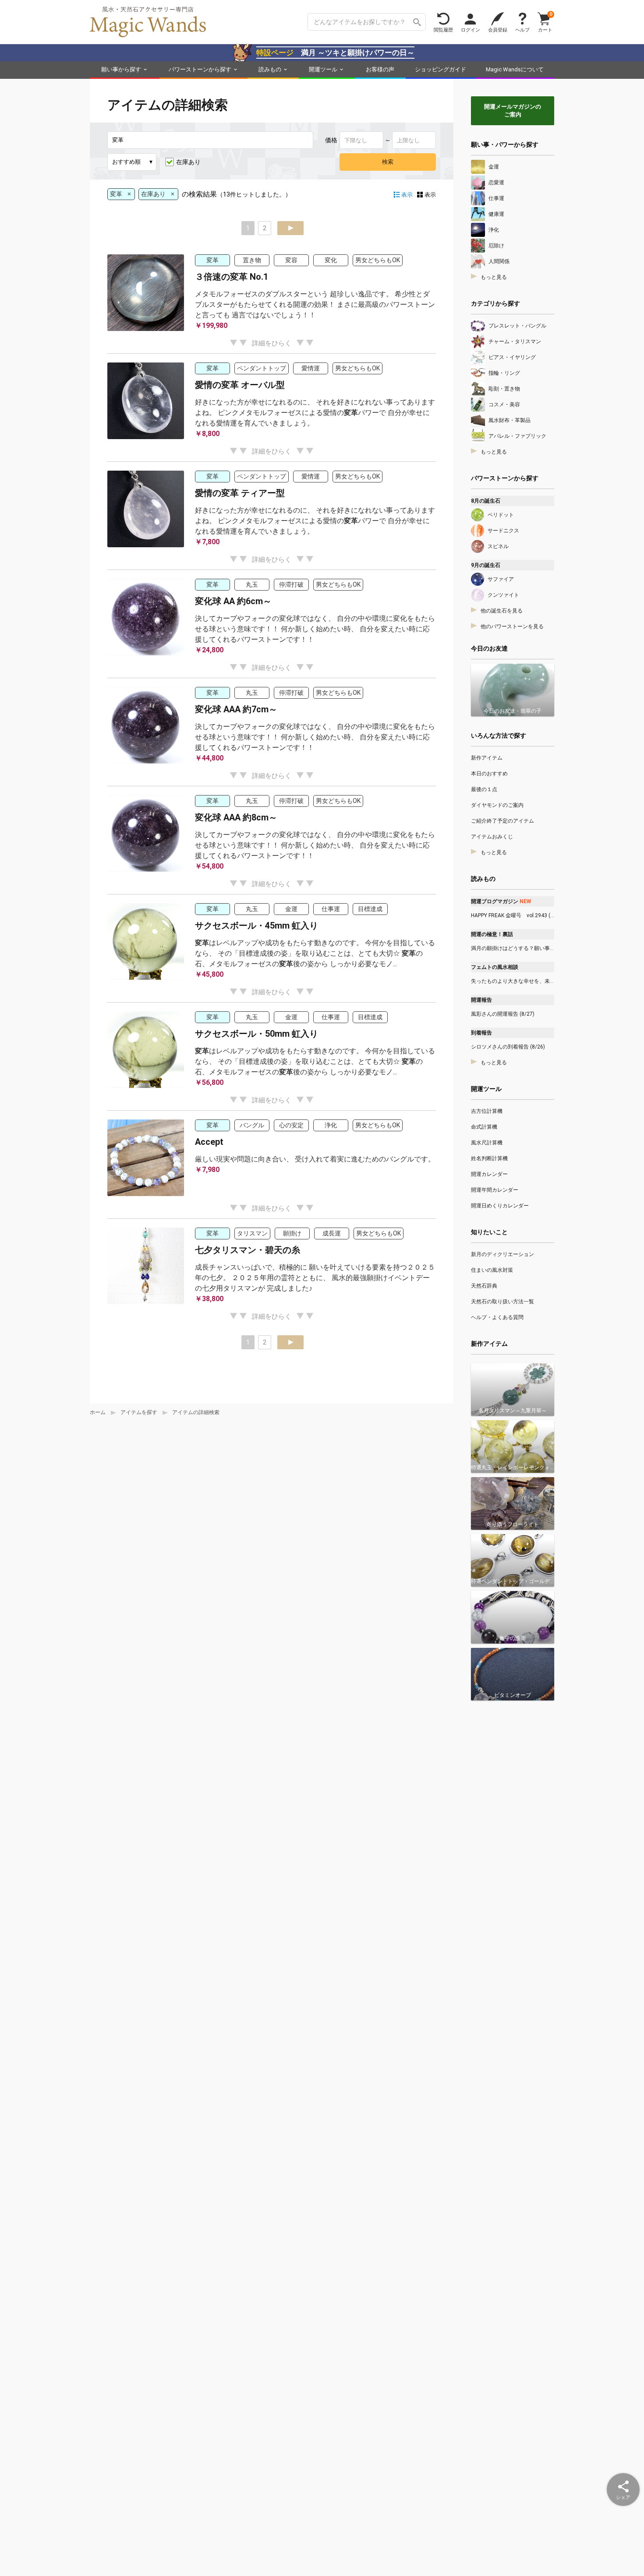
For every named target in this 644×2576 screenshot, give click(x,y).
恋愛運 (496, 183)
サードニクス (503, 531)
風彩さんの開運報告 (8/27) (503, 1014)
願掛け (292, 1233)
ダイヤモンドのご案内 (497, 805)
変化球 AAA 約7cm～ (236, 709)
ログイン (471, 30)
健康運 (496, 214)
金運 (291, 909)
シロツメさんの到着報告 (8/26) (508, 1047)
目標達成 (370, 909)
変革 (212, 260)
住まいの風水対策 (492, 1270)
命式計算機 (484, 1127)
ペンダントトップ (262, 368)
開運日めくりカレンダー (500, 1206)
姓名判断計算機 (489, 1158)
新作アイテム (487, 758)
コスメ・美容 (504, 405)
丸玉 (252, 584)
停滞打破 (291, 584)
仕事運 (331, 909)
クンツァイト (503, 595)
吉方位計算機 (487, 1111)
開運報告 (481, 1000)
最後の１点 (484, 789)
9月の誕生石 (486, 565)
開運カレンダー (489, 1174)
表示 (430, 195)
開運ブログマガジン (501, 901)
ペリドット (501, 515)
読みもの (270, 69)
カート (545, 22)
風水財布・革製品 (510, 420)
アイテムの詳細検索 (196, 1412)
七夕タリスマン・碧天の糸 (248, 1250)
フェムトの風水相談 (495, 967)
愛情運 (311, 368)
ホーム (98, 1412)
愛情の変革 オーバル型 (240, 385)
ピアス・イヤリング (512, 357)
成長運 (332, 1233)
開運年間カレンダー (495, 1190)
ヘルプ (522, 30)
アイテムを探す (139, 1412)
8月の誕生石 (486, 501)
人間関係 (499, 261)
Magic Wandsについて (515, 69)
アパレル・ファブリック (517, 436)
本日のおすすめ (489, 774)
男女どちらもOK (378, 260)
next (291, 228)
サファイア (501, 579)
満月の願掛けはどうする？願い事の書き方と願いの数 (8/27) (513, 948)
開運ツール (323, 69)
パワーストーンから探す (200, 69)
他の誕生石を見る (502, 611)
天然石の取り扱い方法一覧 (502, 1302)
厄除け (496, 246)
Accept (209, 1142)
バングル (252, 1125)
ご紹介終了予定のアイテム (502, 821)
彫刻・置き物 (504, 389)
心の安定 (291, 1125)
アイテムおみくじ (492, 837)
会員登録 (498, 30)
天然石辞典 (484, 1286)
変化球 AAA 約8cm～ (236, 817)
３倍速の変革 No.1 (232, 277)
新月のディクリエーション (502, 1254)
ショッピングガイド (441, 69)
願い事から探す (121, 69)
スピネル (498, 546)
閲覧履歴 (443, 30)
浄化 (331, 1125)
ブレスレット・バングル (517, 326)
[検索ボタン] (417, 22)
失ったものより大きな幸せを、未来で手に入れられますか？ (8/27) (513, 981)
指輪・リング (504, 373)
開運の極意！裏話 (492, 934)
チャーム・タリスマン (515, 341)
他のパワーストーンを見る (512, 626)
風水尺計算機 (487, 1143)
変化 (331, 260)
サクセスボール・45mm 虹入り (257, 926)
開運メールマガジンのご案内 (513, 111)
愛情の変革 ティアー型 (240, 493)
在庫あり (188, 162)
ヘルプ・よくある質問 (497, 1317)
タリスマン (252, 1233)
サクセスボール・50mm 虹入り (257, 1034)
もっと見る (494, 277)
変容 (291, 260)
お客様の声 (380, 69)
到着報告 (481, 1033)
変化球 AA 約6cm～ (233, 601)
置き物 (252, 260)
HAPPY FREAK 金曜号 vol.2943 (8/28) (513, 915)
